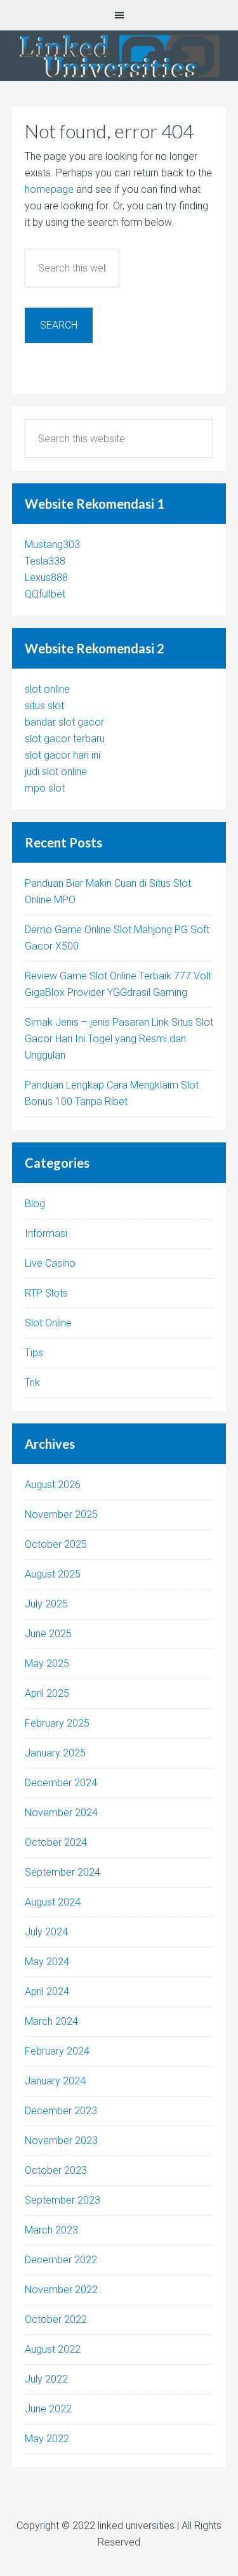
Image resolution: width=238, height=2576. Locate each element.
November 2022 (61, 2290)
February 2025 (57, 1723)
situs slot (44, 706)
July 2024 (46, 1932)
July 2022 (46, 2379)
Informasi (46, 1233)
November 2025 (61, 1514)
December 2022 (61, 2260)
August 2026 (53, 1485)
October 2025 (56, 1544)
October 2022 (56, 2319)
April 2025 (47, 1693)
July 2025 (46, 1604)
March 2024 (51, 2021)
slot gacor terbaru (65, 739)
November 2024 (61, 1813)
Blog (35, 1204)
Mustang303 (52, 545)
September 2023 (63, 2200)
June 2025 (48, 1634)
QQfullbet (45, 594)
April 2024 (47, 1991)
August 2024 (53, 1902)
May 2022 (47, 2439)
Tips (34, 1353)
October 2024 (56, 1842)
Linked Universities (119, 56)
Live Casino (50, 1263)
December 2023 (61, 2111)
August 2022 (53, 2349)
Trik (32, 1383)
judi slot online (56, 772)
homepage (49, 189)
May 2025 (47, 1664)
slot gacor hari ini (63, 755)
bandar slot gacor (64, 722)
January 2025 (55, 1753)
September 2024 (63, 1872)
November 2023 (61, 2141)
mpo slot (45, 788)
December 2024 (61, 1783)
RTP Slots (46, 1293)
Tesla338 (45, 561)
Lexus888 (46, 578)
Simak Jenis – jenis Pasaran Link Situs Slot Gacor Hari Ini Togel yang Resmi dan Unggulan (119, 1039)
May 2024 (47, 1962)
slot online (47, 689)
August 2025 (53, 1574)
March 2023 (51, 2230)
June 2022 (48, 2409)
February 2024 (57, 2051)
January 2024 (55, 2081)
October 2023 (56, 2170)
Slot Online (48, 1323)
